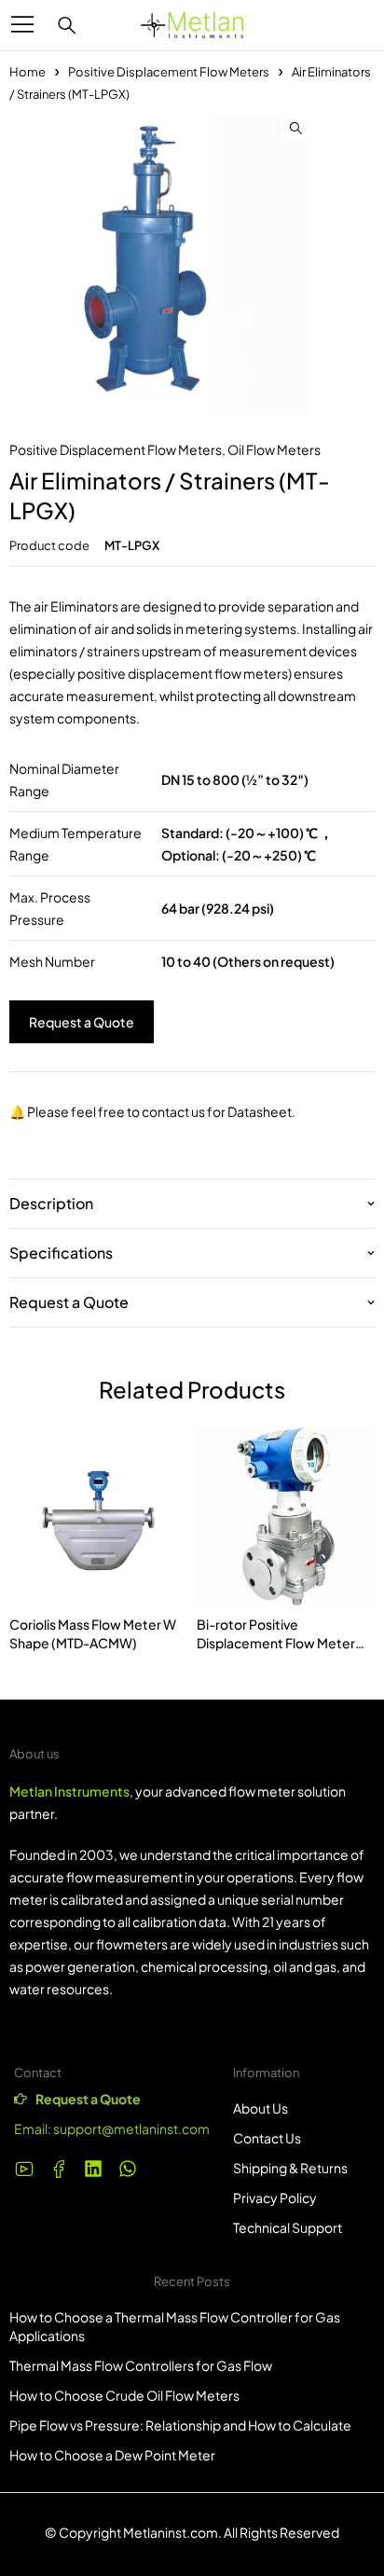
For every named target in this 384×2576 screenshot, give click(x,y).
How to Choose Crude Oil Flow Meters (124, 2395)
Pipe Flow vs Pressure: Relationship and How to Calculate (180, 2425)
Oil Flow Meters (274, 449)
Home (27, 72)
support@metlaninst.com (131, 2128)
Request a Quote (82, 1022)
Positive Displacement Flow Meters (169, 72)
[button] (295, 129)
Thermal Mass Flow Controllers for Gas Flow (141, 2365)
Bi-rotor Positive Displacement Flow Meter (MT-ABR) (276, 1643)
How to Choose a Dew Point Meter (112, 2455)
